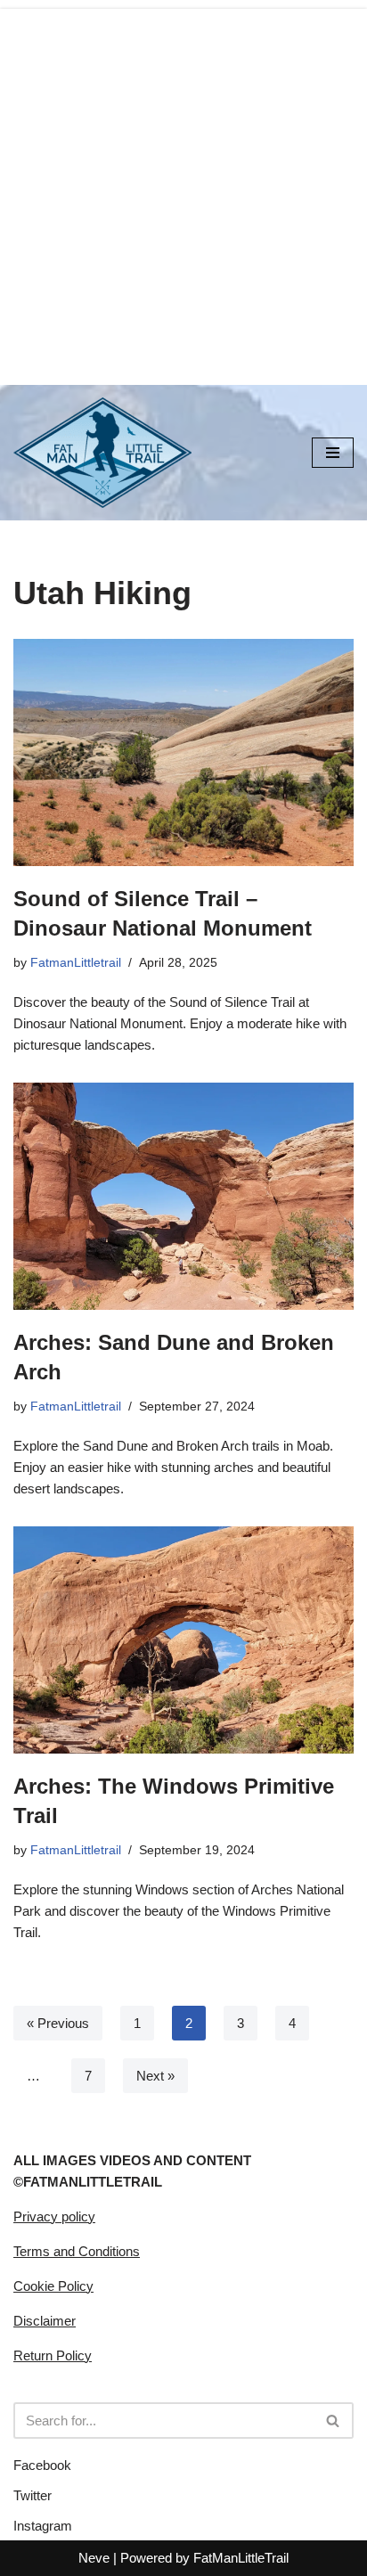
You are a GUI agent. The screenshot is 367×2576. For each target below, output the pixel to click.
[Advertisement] (183, 192)
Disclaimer (45, 2321)
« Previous (58, 2023)
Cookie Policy (53, 2286)
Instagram (43, 2526)
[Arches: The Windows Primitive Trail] (183, 1640)
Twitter (33, 2495)
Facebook (42, 2465)
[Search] (334, 2421)
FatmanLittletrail (76, 963)
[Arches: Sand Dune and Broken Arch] (183, 1196)
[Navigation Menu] (333, 453)
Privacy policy (54, 2216)
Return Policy (53, 2355)
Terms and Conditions (77, 2251)
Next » (155, 2076)
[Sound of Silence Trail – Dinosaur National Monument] (183, 752)
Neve (94, 2558)
